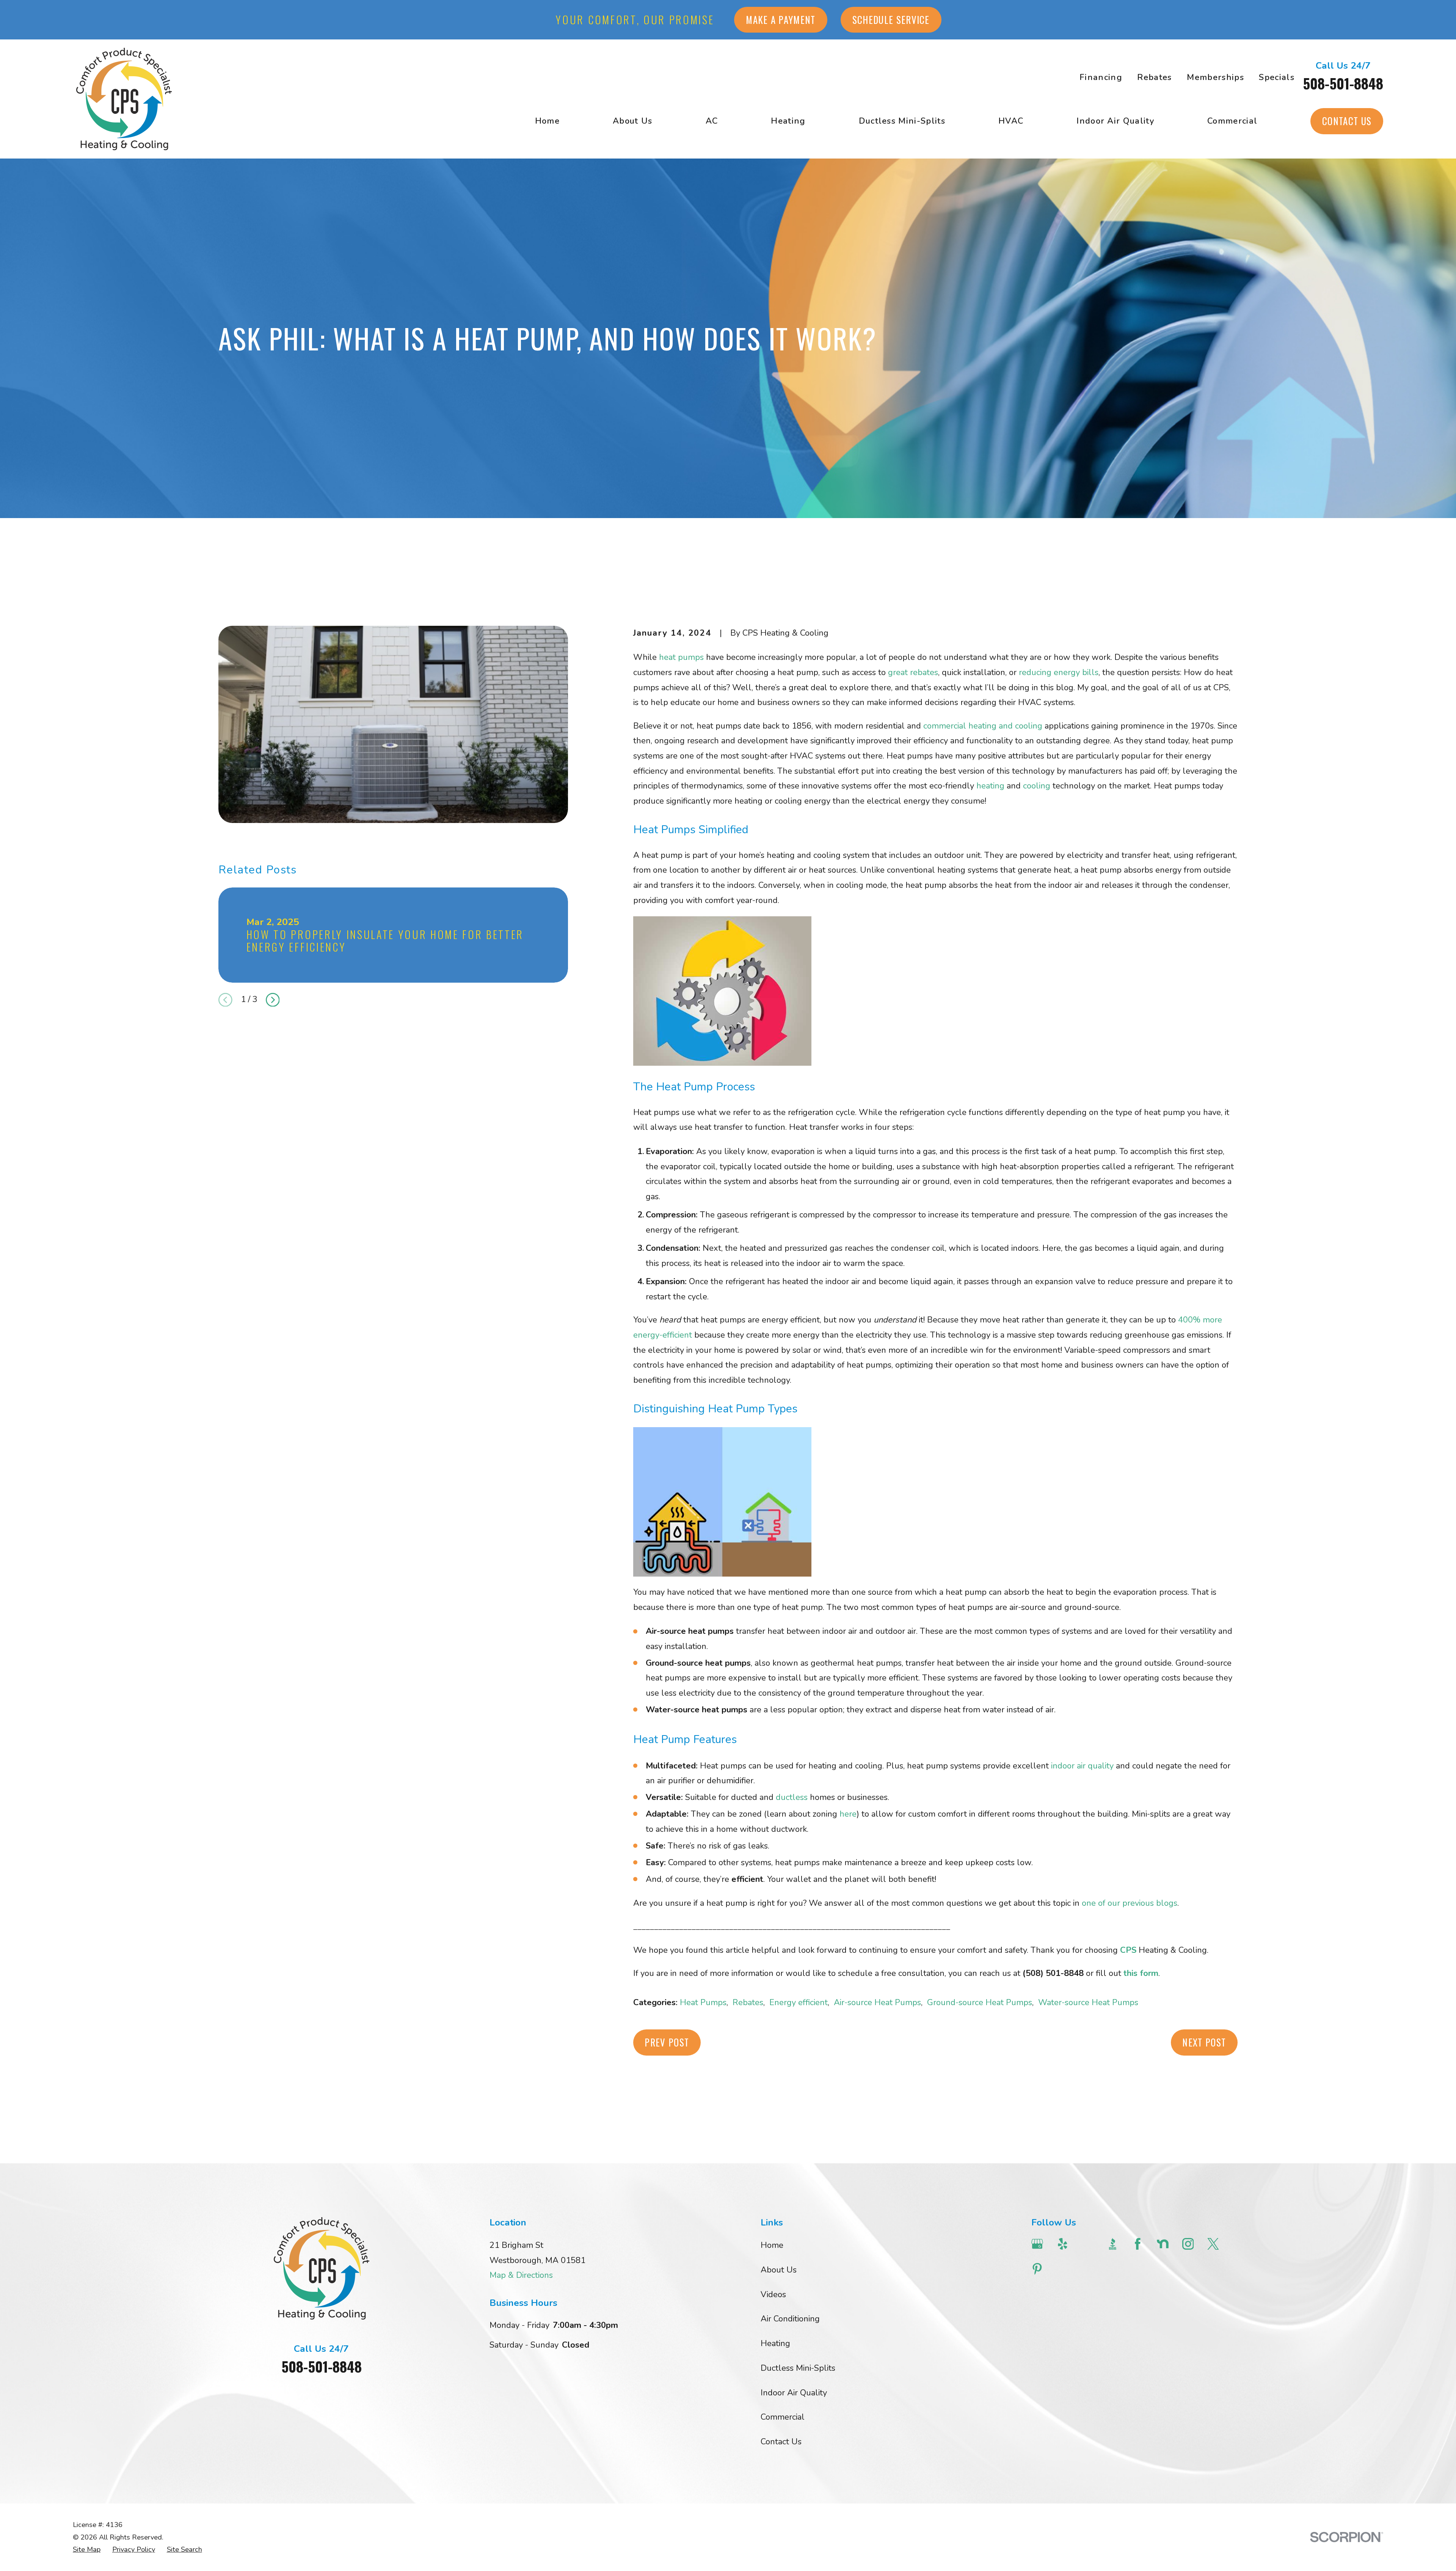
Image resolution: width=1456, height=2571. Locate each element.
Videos (773, 2295)
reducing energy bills (1059, 672)
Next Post (1204, 2042)
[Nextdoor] (1163, 2244)
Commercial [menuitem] (1232, 121)
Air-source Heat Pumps (877, 2002)
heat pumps (681, 657)
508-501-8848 (1343, 83)
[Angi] (1088, 2244)
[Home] (124, 99)
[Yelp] (1063, 2244)
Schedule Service (891, 20)
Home (772, 2245)
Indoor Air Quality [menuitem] (1115, 121)
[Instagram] (1188, 2244)
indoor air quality (1082, 1766)
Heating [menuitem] (788, 121)
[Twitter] (1213, 2244)
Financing (1101, 77)
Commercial (783, 2417)
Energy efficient (799, 2002)
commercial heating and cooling (983, 726)
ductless (792, 1797)
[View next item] (273, 1000)
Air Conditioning (790, 2319)
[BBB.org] (1113, 2244)
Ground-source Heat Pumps (980, 2002)
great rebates (913, 672)
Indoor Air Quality (794, 2393)
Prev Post (667, 2042)
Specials (1277, 77)
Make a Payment (781, 20)
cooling (1037, 786)
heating (990, 786)
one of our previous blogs (1130, 1903)
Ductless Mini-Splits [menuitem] (902, 121)
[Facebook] (1138, 2244)
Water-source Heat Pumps (1088, 2002)
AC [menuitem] (712, 121)
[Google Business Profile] (1037, 2244)
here (848, 1814)
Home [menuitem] (547, 121)
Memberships (1215, 77)
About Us (779, 2270)
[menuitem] (87, 2550)
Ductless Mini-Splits (798, 2368)
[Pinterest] (1037, 2269)
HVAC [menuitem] (1011, 121)
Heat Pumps (703, 2002)
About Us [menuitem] (633, 121)
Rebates (1154, 77)
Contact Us (1347, 121)
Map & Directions (521, 2275)
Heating (775, 2343)
